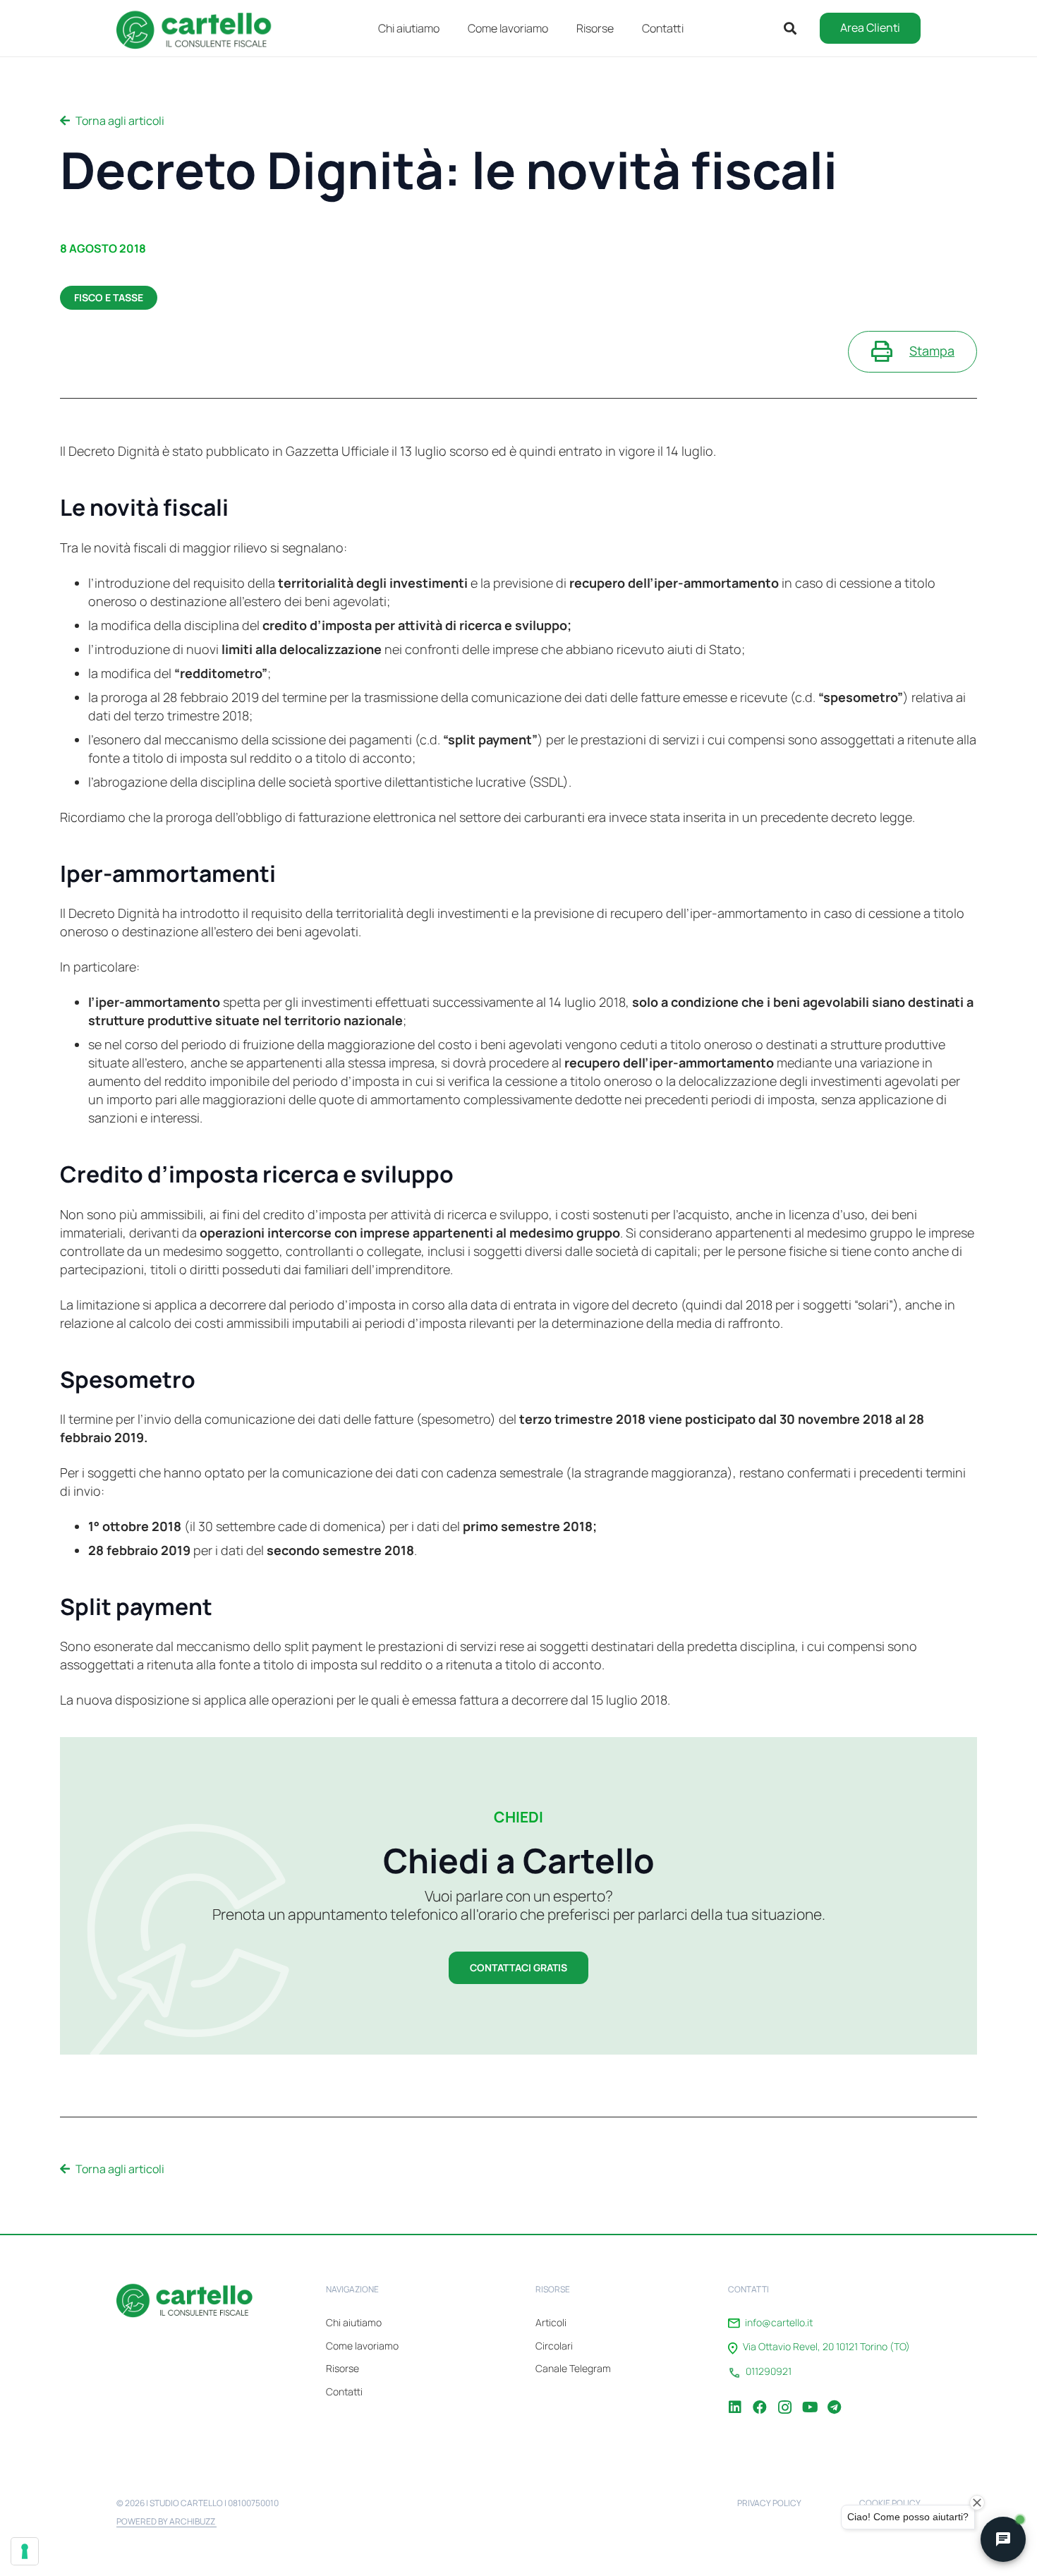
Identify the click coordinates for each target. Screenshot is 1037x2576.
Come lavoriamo (362, 2346)
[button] (624, 28)
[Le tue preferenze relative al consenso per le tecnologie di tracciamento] (25, 2551)
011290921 (769, 2371)
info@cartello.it (779, 2323)
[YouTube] (809, 2397)
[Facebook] (760, 2397)
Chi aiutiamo (354, 2322)
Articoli (551, 2322)
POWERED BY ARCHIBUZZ (166, 2521)
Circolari (554, 2346)
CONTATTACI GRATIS (518, 1967)
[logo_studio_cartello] (201, 28)
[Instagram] (784, 2397)
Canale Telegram (573, 2368)
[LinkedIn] (735, 2397)
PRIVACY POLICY (769, 2503)
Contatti (344, 2391)
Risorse (342, 2368)
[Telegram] (834, 2397)
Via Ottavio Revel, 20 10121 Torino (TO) (826, 2347)
